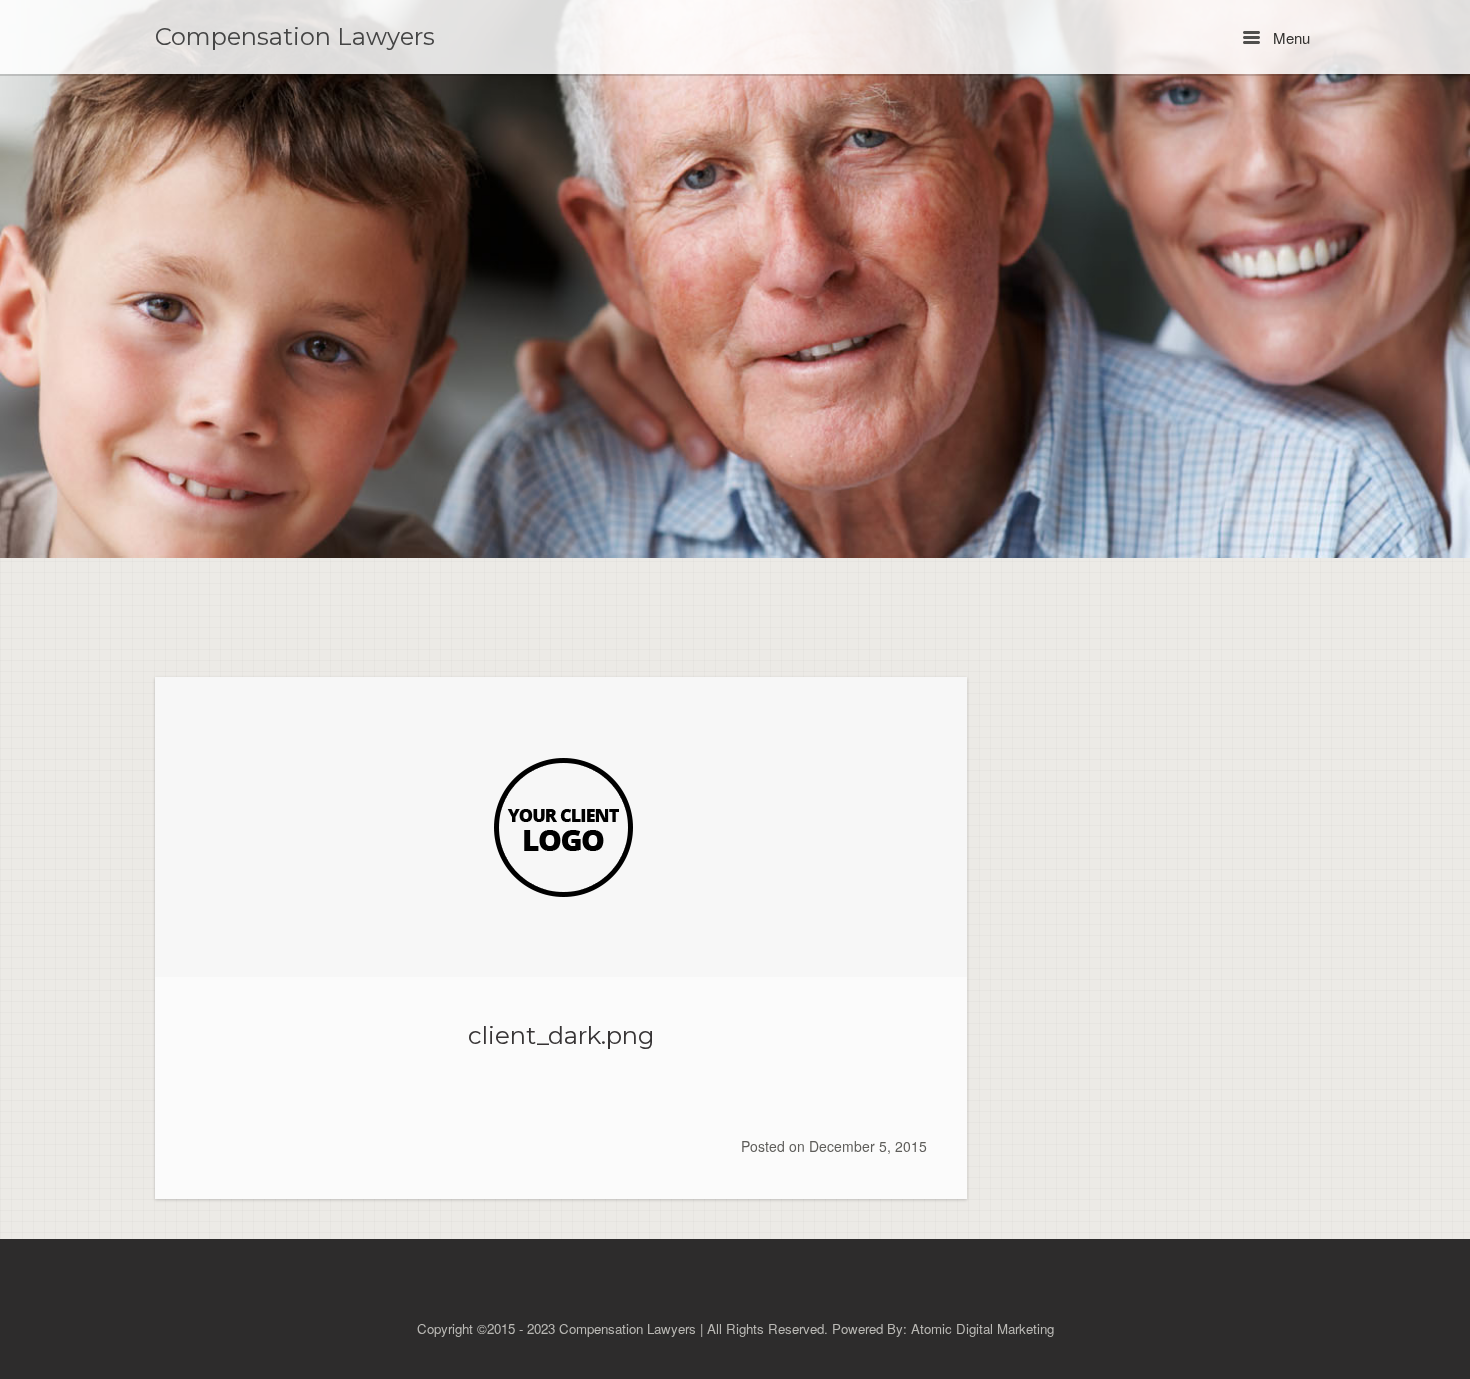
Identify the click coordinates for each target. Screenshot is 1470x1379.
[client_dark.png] (561, 827)
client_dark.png (561, 1035)
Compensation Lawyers (295, 37)
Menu (1289, 37)
